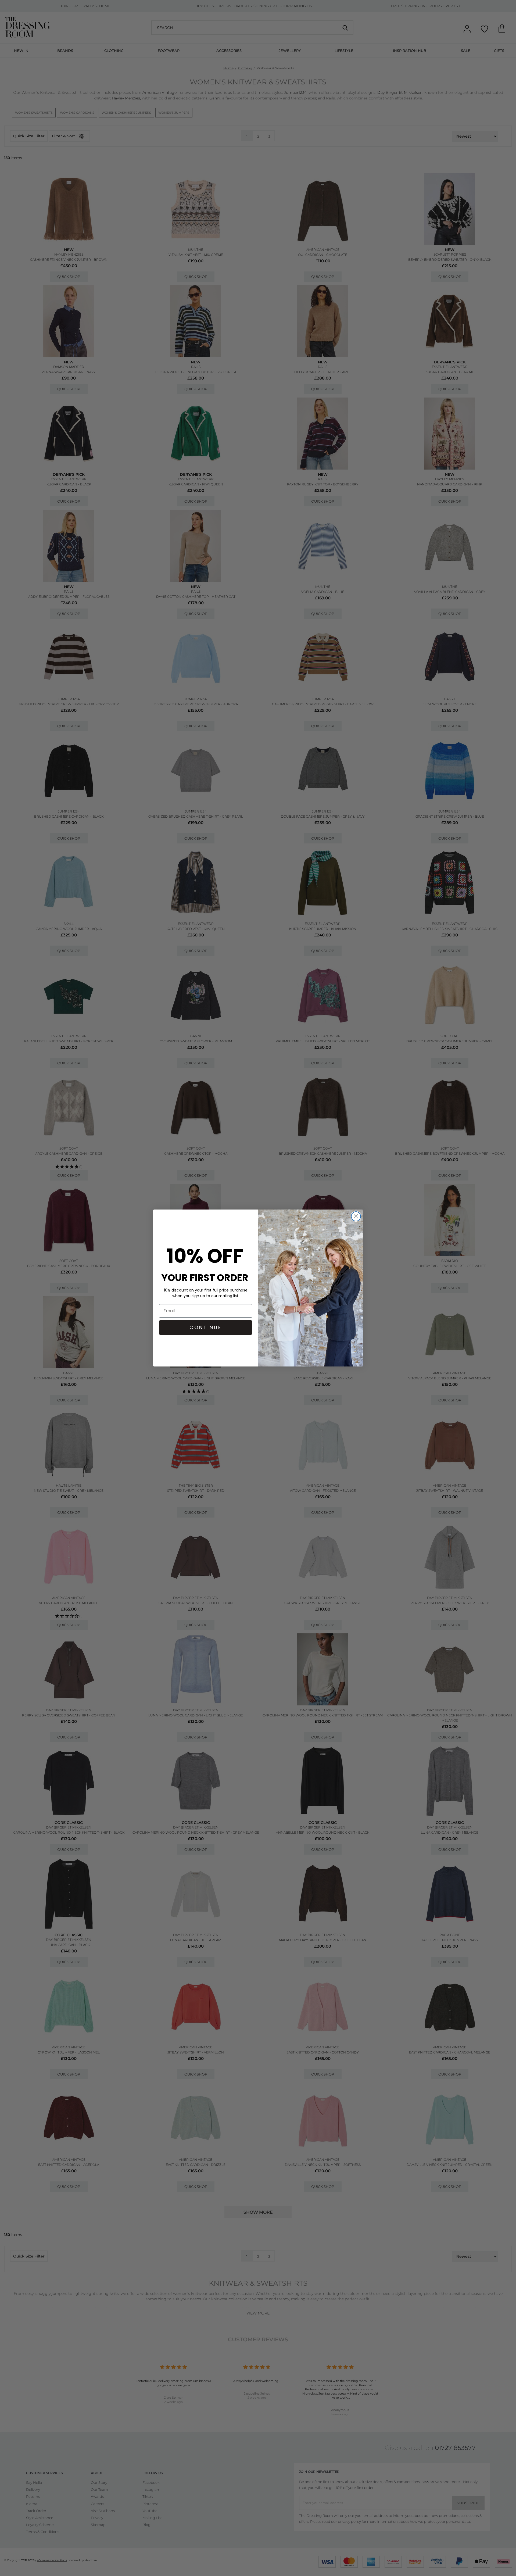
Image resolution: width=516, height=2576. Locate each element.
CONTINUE (206, 1327)
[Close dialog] (356, 1216)
